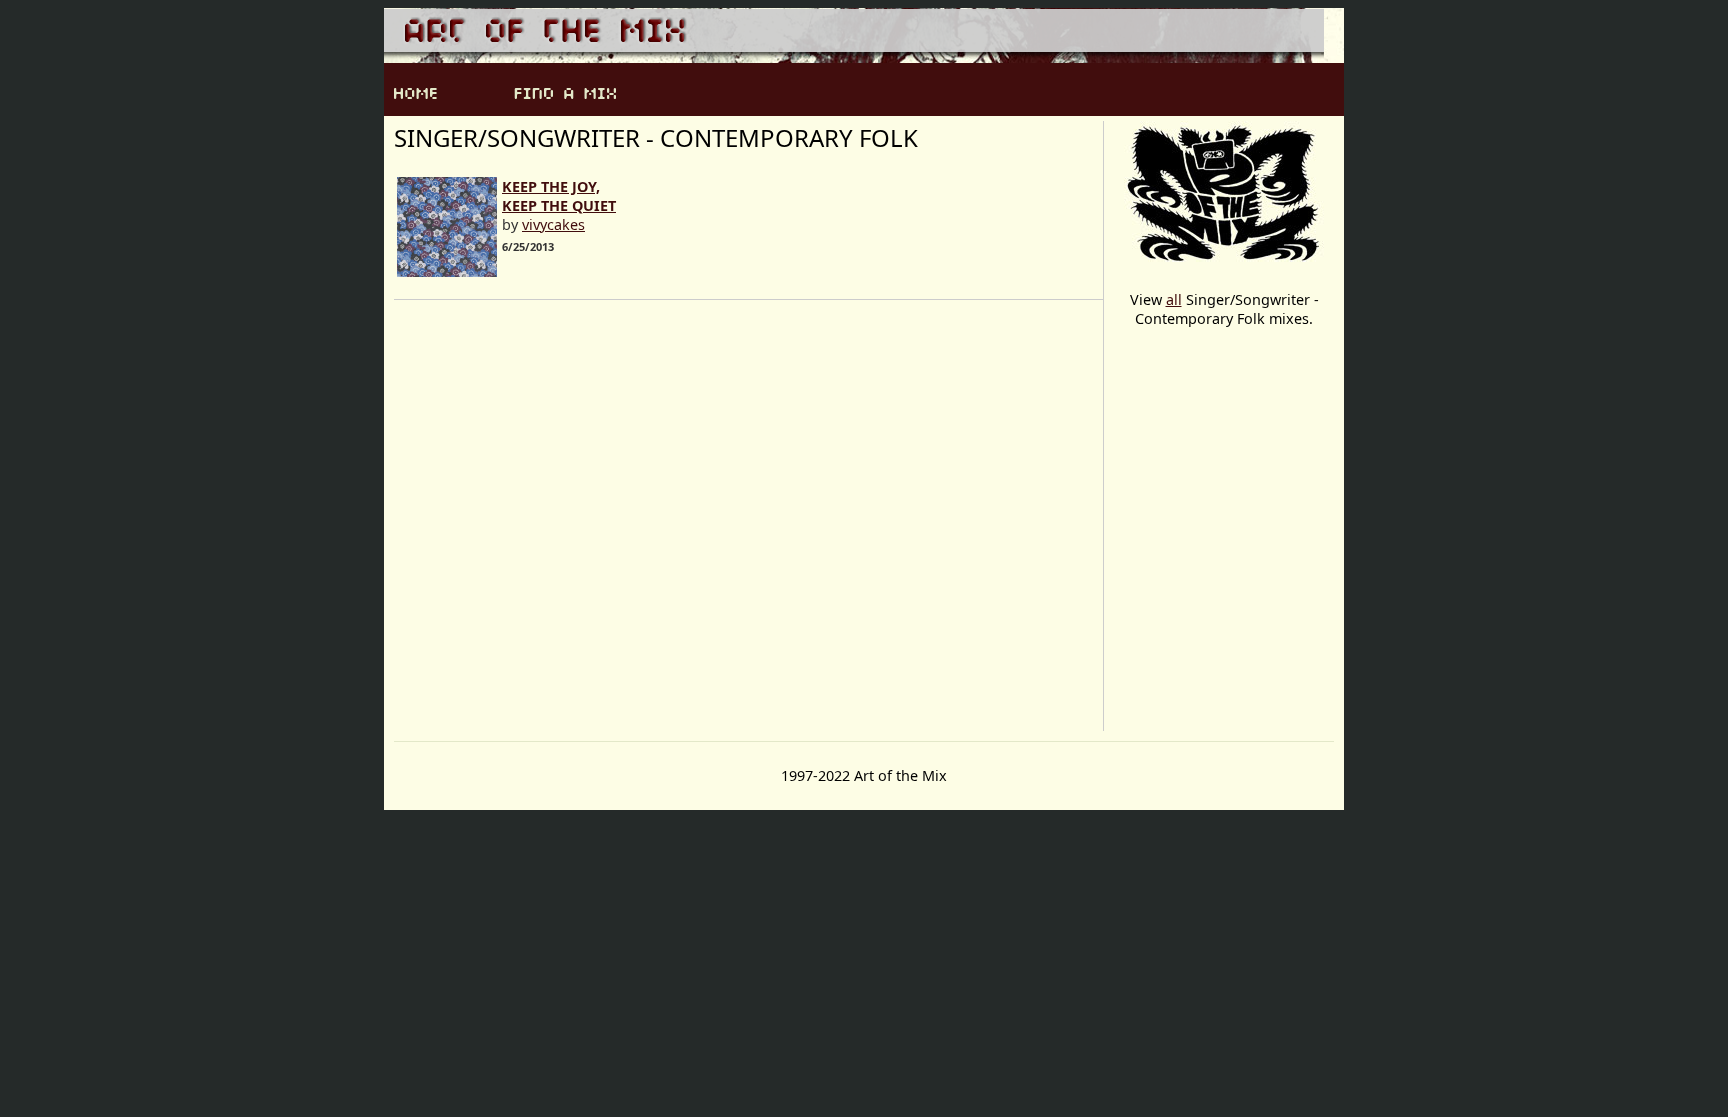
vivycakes (553, 224)
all (1174, 299)
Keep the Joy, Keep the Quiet (559, 196)
